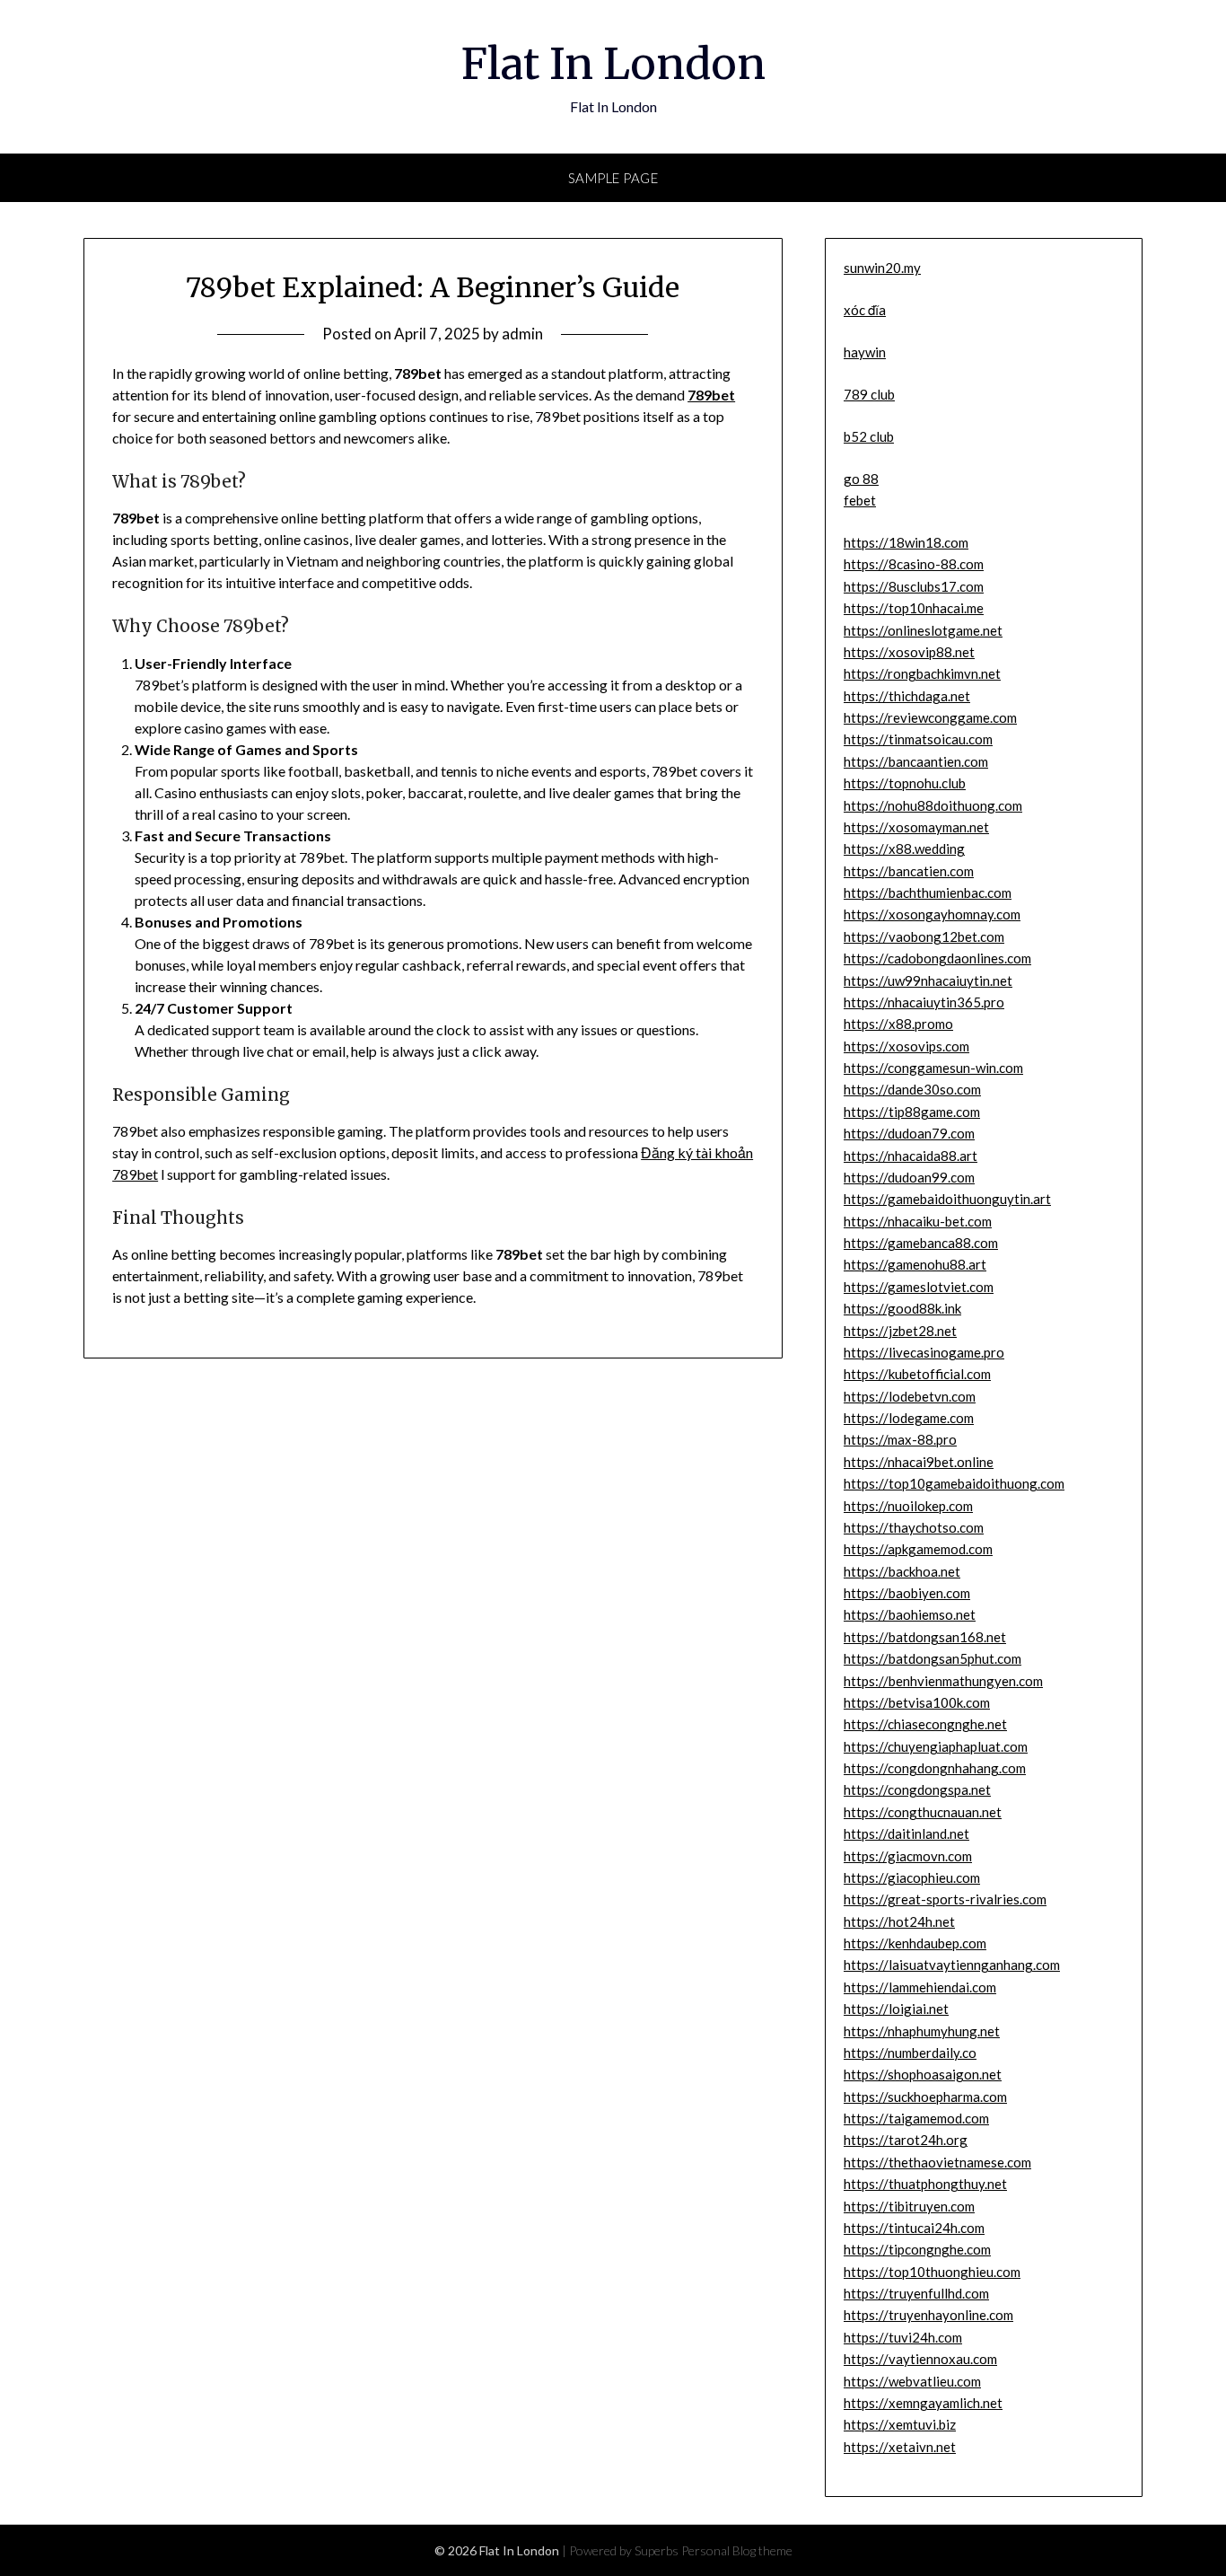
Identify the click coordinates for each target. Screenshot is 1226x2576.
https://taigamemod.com (916, 2118)
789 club (869, 394)
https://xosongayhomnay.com (932, 914)
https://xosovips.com (906, 1046)
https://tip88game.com (912, 1112)
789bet (711, 395)
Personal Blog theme (737, 2550)
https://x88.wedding (904, 848)
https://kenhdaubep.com (915, 1943)
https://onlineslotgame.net (923, 630)
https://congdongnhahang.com (935, 1768)
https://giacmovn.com (908, 1856)
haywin (865, 352)
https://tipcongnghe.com (917, 2249)
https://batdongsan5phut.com (933, 1658)
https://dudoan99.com (909, 1177)
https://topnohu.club (905, 783)
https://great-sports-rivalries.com (945, 1899)
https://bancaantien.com (916, 761)
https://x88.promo (898, 1024)
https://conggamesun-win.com (933, 1068)
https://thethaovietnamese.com (937, 2162)
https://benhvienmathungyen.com (943, 1681)
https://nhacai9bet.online (919, 1462)
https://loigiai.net (896, 2009)
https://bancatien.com (909, 871)
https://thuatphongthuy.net (925, 2184)
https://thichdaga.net (907, 696)
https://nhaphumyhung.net (922, 2031)
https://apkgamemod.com (918, 1549)
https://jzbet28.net (900, 1331)
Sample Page (613, 178)
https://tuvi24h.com (903, 2337)
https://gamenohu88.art (915, 1264)
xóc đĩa (865, 310)
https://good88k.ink (902, 1308)
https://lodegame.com (909, 1418)
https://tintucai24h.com (914, 2228)
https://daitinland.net (906, 1833)
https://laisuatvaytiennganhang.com (952, 1965)
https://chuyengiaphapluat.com (936, 1746)
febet (860, 500)
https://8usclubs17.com (914, 586)
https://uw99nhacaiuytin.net (928, 980)
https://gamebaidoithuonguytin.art (947, 1199)
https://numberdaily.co (910, 2053)
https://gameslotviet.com (919, 1287)
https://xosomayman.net (916, 827)
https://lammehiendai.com (920, 1987)
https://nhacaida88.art (911, 1156)
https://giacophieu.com (912, 1877)
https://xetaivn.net (900, 2447)
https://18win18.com (906, 542)
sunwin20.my (882, 268)
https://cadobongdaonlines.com (937, 958)
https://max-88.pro (900, 1439)
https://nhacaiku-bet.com (918, 1221)
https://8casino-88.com (914, 564)
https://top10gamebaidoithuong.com (954, 1483)
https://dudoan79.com (909, 1133)
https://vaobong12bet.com (924, 936)
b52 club (869, 436)
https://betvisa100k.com (917, 1702)
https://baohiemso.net (910, 1614)
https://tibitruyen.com (909, 2206)
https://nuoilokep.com (908, 1506)
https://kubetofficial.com (917, 1374)
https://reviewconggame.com (930, 717)
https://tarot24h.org (906, 2140)
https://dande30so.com (912, 1089)
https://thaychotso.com (914, 1527)
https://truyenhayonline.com (928, 2315)
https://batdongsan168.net (925, 1637)
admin (522, 334)
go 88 (861, 479)
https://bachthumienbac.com (928, 892)
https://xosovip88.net (909, 652)
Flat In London (613, 64)
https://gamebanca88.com (921, 1243)
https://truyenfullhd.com (916, 2293)
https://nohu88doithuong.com (933, 805)
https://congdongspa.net (917, 1789)
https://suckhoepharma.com (925, 2097)
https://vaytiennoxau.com (920, 2359)
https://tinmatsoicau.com (918, 739)
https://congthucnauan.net (923, 1812)
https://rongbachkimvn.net (922, 673)
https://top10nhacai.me (914, 608)
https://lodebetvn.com (910, 1396)
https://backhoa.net (902, 1571)
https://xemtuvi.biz (900, 2424)
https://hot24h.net (899, 1921)
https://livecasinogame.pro (924, 1352)
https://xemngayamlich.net (923, 2403)
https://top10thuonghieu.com (932, 2272)
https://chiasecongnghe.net (925, 1724)
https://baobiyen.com (907, 1593)
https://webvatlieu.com (912, 2381)
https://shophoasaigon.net (923, 2074)
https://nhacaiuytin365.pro (924, 1002)
